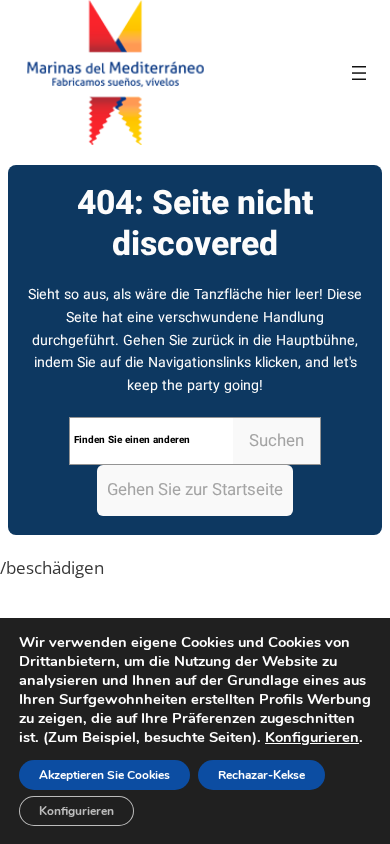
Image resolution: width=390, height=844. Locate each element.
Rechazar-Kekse (261, 775)
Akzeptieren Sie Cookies (104, 775)
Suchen (276, 440)
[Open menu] (359, 73)
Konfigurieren (312, 737)
